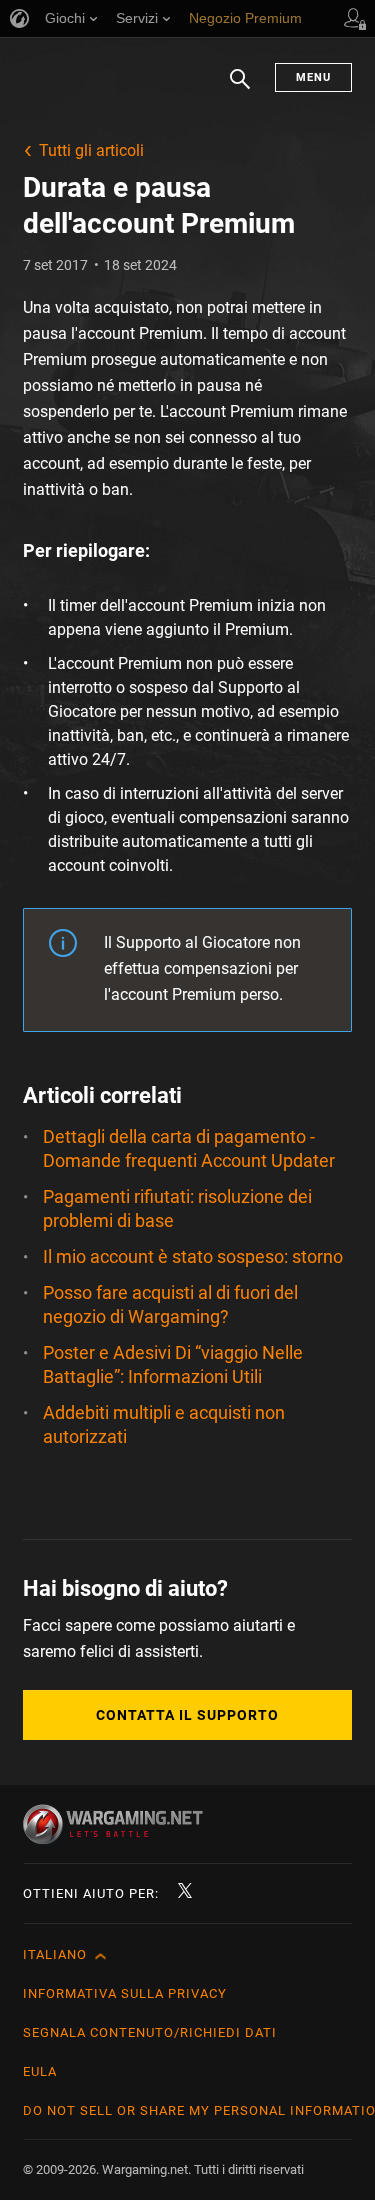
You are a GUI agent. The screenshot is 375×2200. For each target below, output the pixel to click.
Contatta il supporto (187, 1715)
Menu (313, 77)
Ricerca (240, 89)
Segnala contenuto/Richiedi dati (150, 2032)
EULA (40, 2071)
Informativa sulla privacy (125, 1993)
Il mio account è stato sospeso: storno (193, 1256)
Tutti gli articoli (91, 150)
